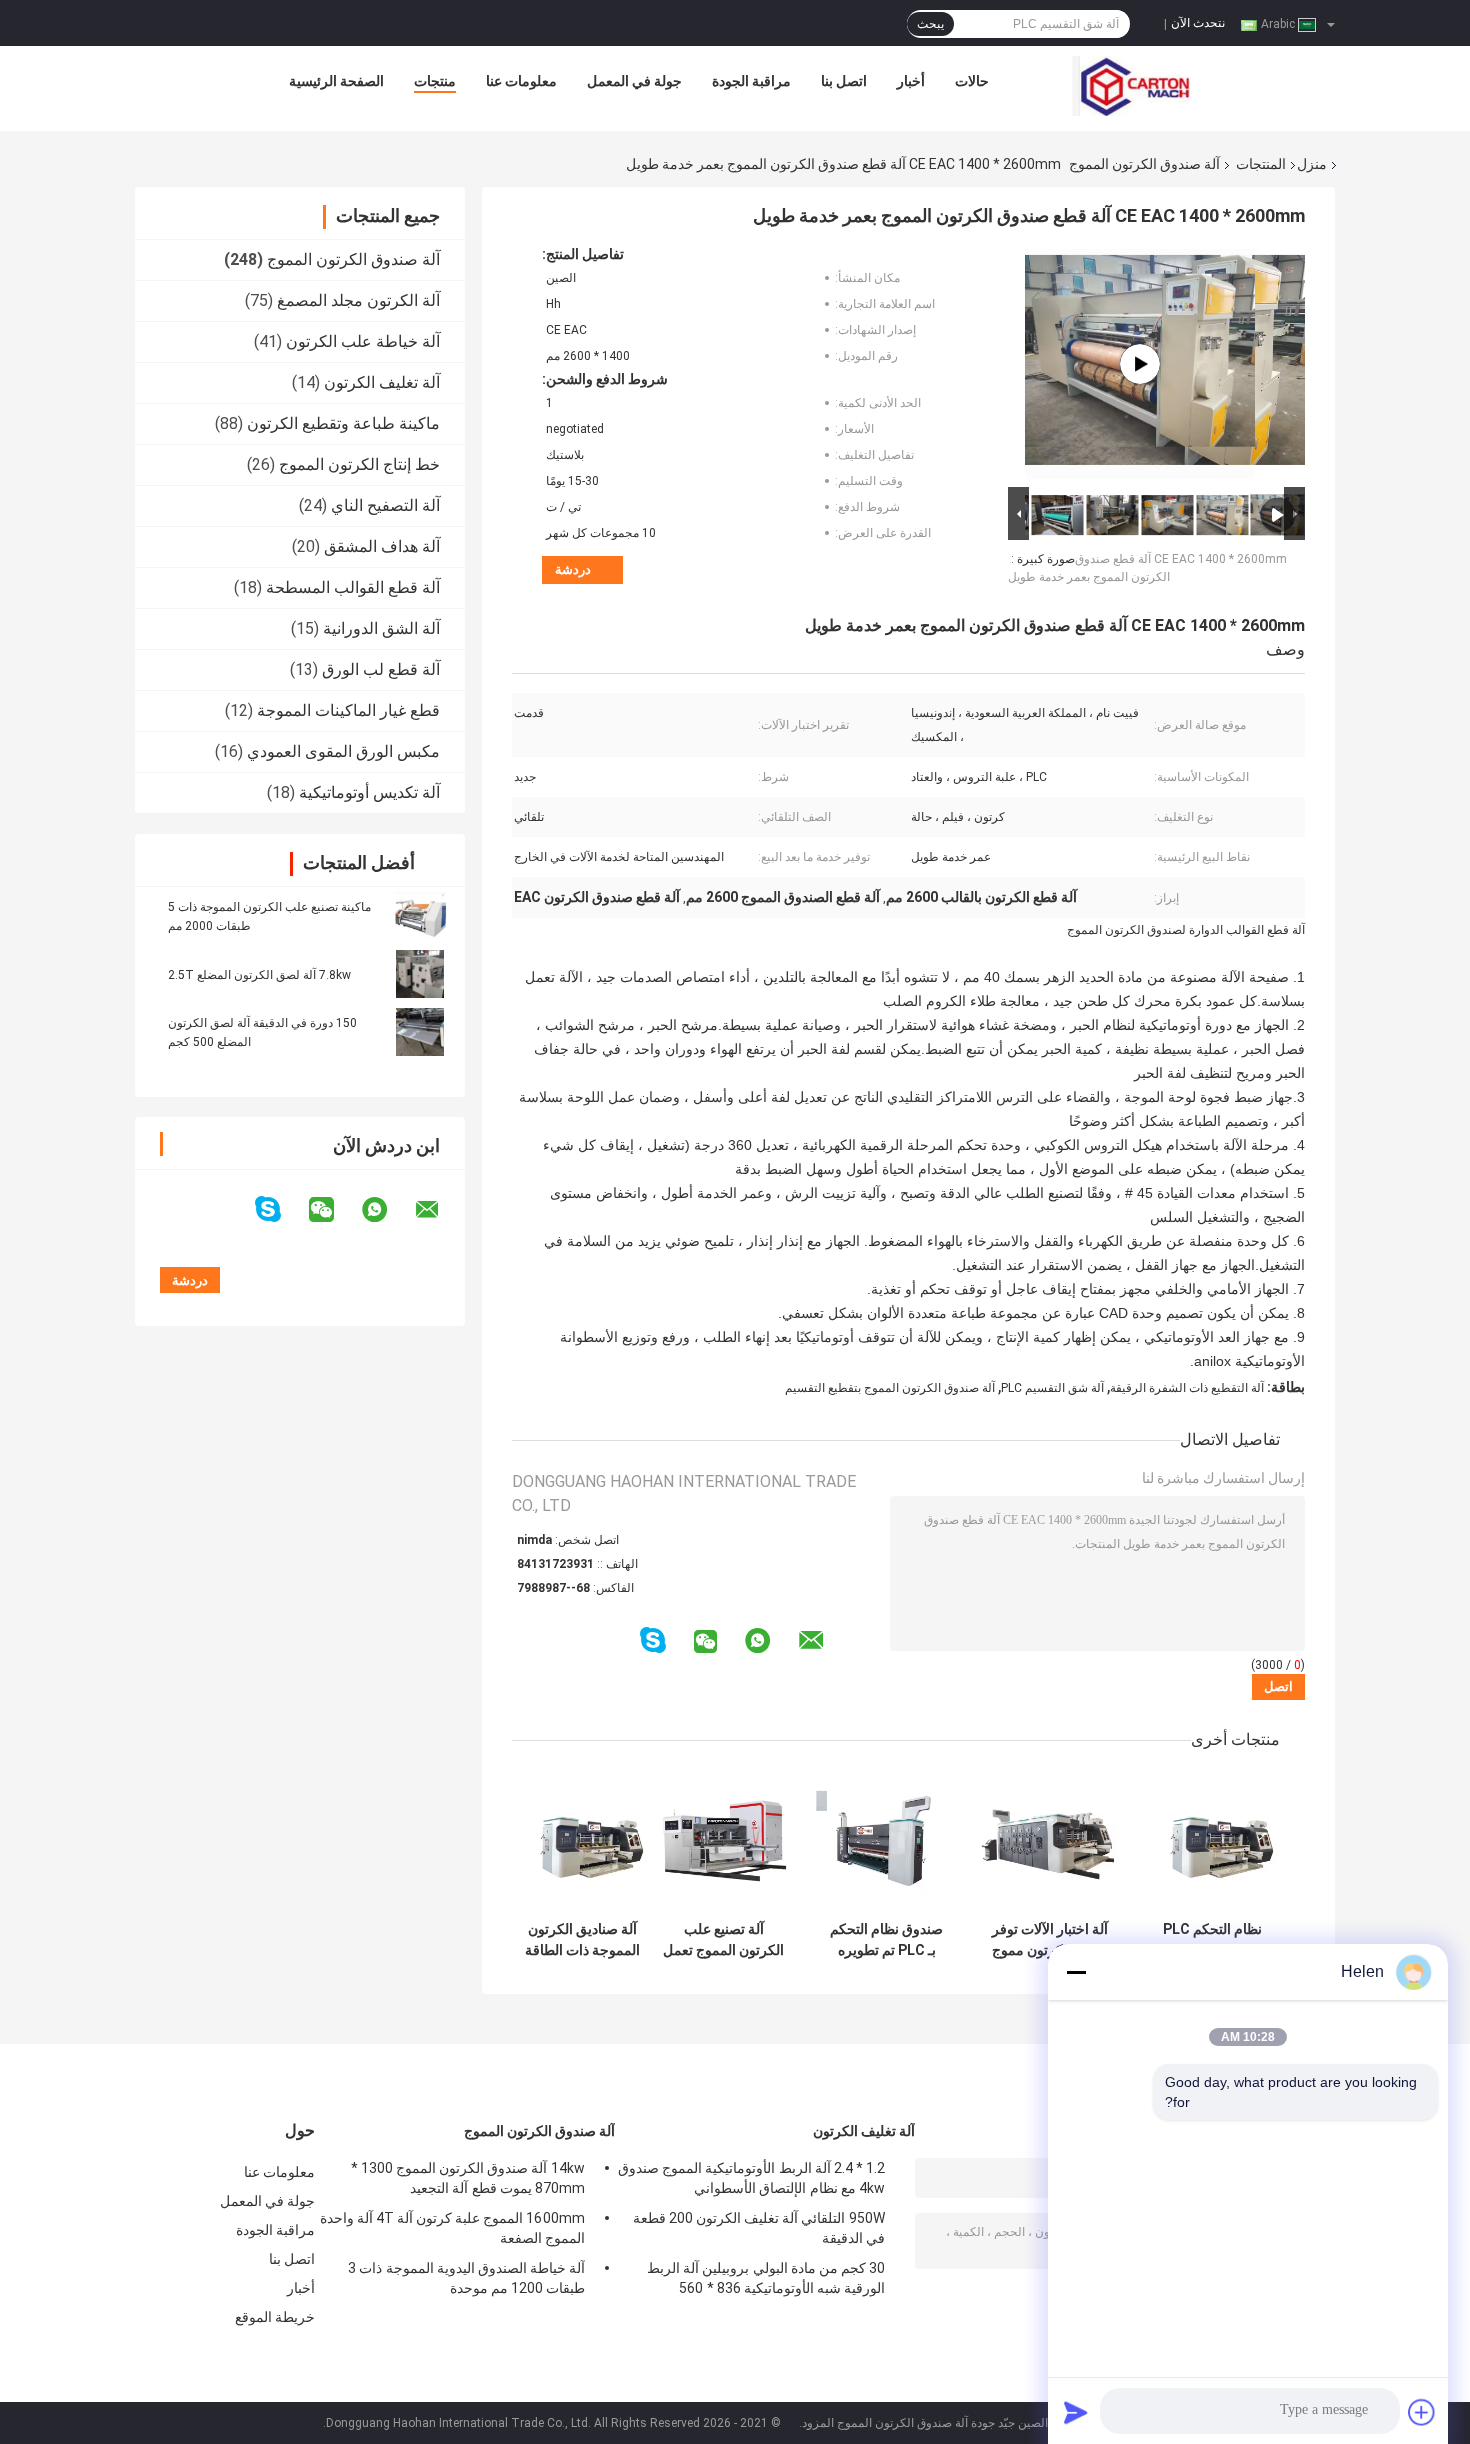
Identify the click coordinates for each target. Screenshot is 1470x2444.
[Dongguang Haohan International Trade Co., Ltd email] (440, 1210)
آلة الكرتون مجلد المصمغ (358, 300)
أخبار (911, 81)
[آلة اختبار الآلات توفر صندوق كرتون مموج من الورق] (1049, 1840)
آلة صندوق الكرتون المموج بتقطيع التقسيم (890, 1388)
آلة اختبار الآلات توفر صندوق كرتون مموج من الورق (1050, 1940)
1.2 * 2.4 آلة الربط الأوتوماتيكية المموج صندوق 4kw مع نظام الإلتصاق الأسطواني (751, 2178)
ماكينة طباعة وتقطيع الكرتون (343, 423)
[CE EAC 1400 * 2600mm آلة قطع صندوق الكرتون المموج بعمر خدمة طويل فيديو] (1140, 364)
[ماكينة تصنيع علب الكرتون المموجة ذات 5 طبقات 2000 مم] (420, 916)
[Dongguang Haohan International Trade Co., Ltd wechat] (334, 1210)
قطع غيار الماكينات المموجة (348, 710)
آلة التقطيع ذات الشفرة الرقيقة (1187, 1388)
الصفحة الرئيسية (336, 81)
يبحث (930, 24)
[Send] (1076, 2412)
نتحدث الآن (1198, 23)
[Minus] (1076, 1972)
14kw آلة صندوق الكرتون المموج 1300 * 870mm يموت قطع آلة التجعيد (468, 2178)
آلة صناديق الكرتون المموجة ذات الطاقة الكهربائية (582, 1940)
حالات (972, 81)
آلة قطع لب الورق (381, 669)
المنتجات (1261, 164)
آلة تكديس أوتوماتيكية (369, 792)
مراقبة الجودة (751, 81)
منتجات (435, 81)
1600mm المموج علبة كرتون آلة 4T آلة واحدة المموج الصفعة (452, 2228)
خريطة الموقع (275, 2317)
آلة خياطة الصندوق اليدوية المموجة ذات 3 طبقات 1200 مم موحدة (466, 2278)
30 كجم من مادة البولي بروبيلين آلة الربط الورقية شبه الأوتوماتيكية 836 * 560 (766, 2278)
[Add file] (1422, 2412)
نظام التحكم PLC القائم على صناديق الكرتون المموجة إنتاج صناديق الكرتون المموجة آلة (1213, 1940)
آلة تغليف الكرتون (382, 382)
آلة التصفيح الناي (385, 505)
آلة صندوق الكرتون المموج (1144, 164)
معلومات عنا (521, 81)
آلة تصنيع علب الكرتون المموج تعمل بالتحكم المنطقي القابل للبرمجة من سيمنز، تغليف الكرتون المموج (723, 1940)
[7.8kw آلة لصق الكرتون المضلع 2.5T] (420, 974)
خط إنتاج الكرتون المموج (359, 464)
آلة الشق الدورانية (381, 628)
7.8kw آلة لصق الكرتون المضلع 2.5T (259, 975)
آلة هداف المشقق (382, 546)
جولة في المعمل (634, 81)
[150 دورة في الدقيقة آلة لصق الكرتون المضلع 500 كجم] (420, 1032)
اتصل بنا (844, 81)
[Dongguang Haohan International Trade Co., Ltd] (1132, 86)
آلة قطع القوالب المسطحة (353, 587)
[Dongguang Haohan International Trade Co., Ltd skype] (280, 1209)
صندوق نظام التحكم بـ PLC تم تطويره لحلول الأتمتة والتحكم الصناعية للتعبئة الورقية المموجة (886, 1940)
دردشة (573, 569)
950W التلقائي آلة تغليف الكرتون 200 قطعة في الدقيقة (759, 2228)
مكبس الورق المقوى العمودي (343, 751)
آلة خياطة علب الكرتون (363, 341)
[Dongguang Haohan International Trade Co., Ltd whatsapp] (387, 1210)
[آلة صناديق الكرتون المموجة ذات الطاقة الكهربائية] (582, 1840)
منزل (1312, 164)
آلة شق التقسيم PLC (1052, 1388)
